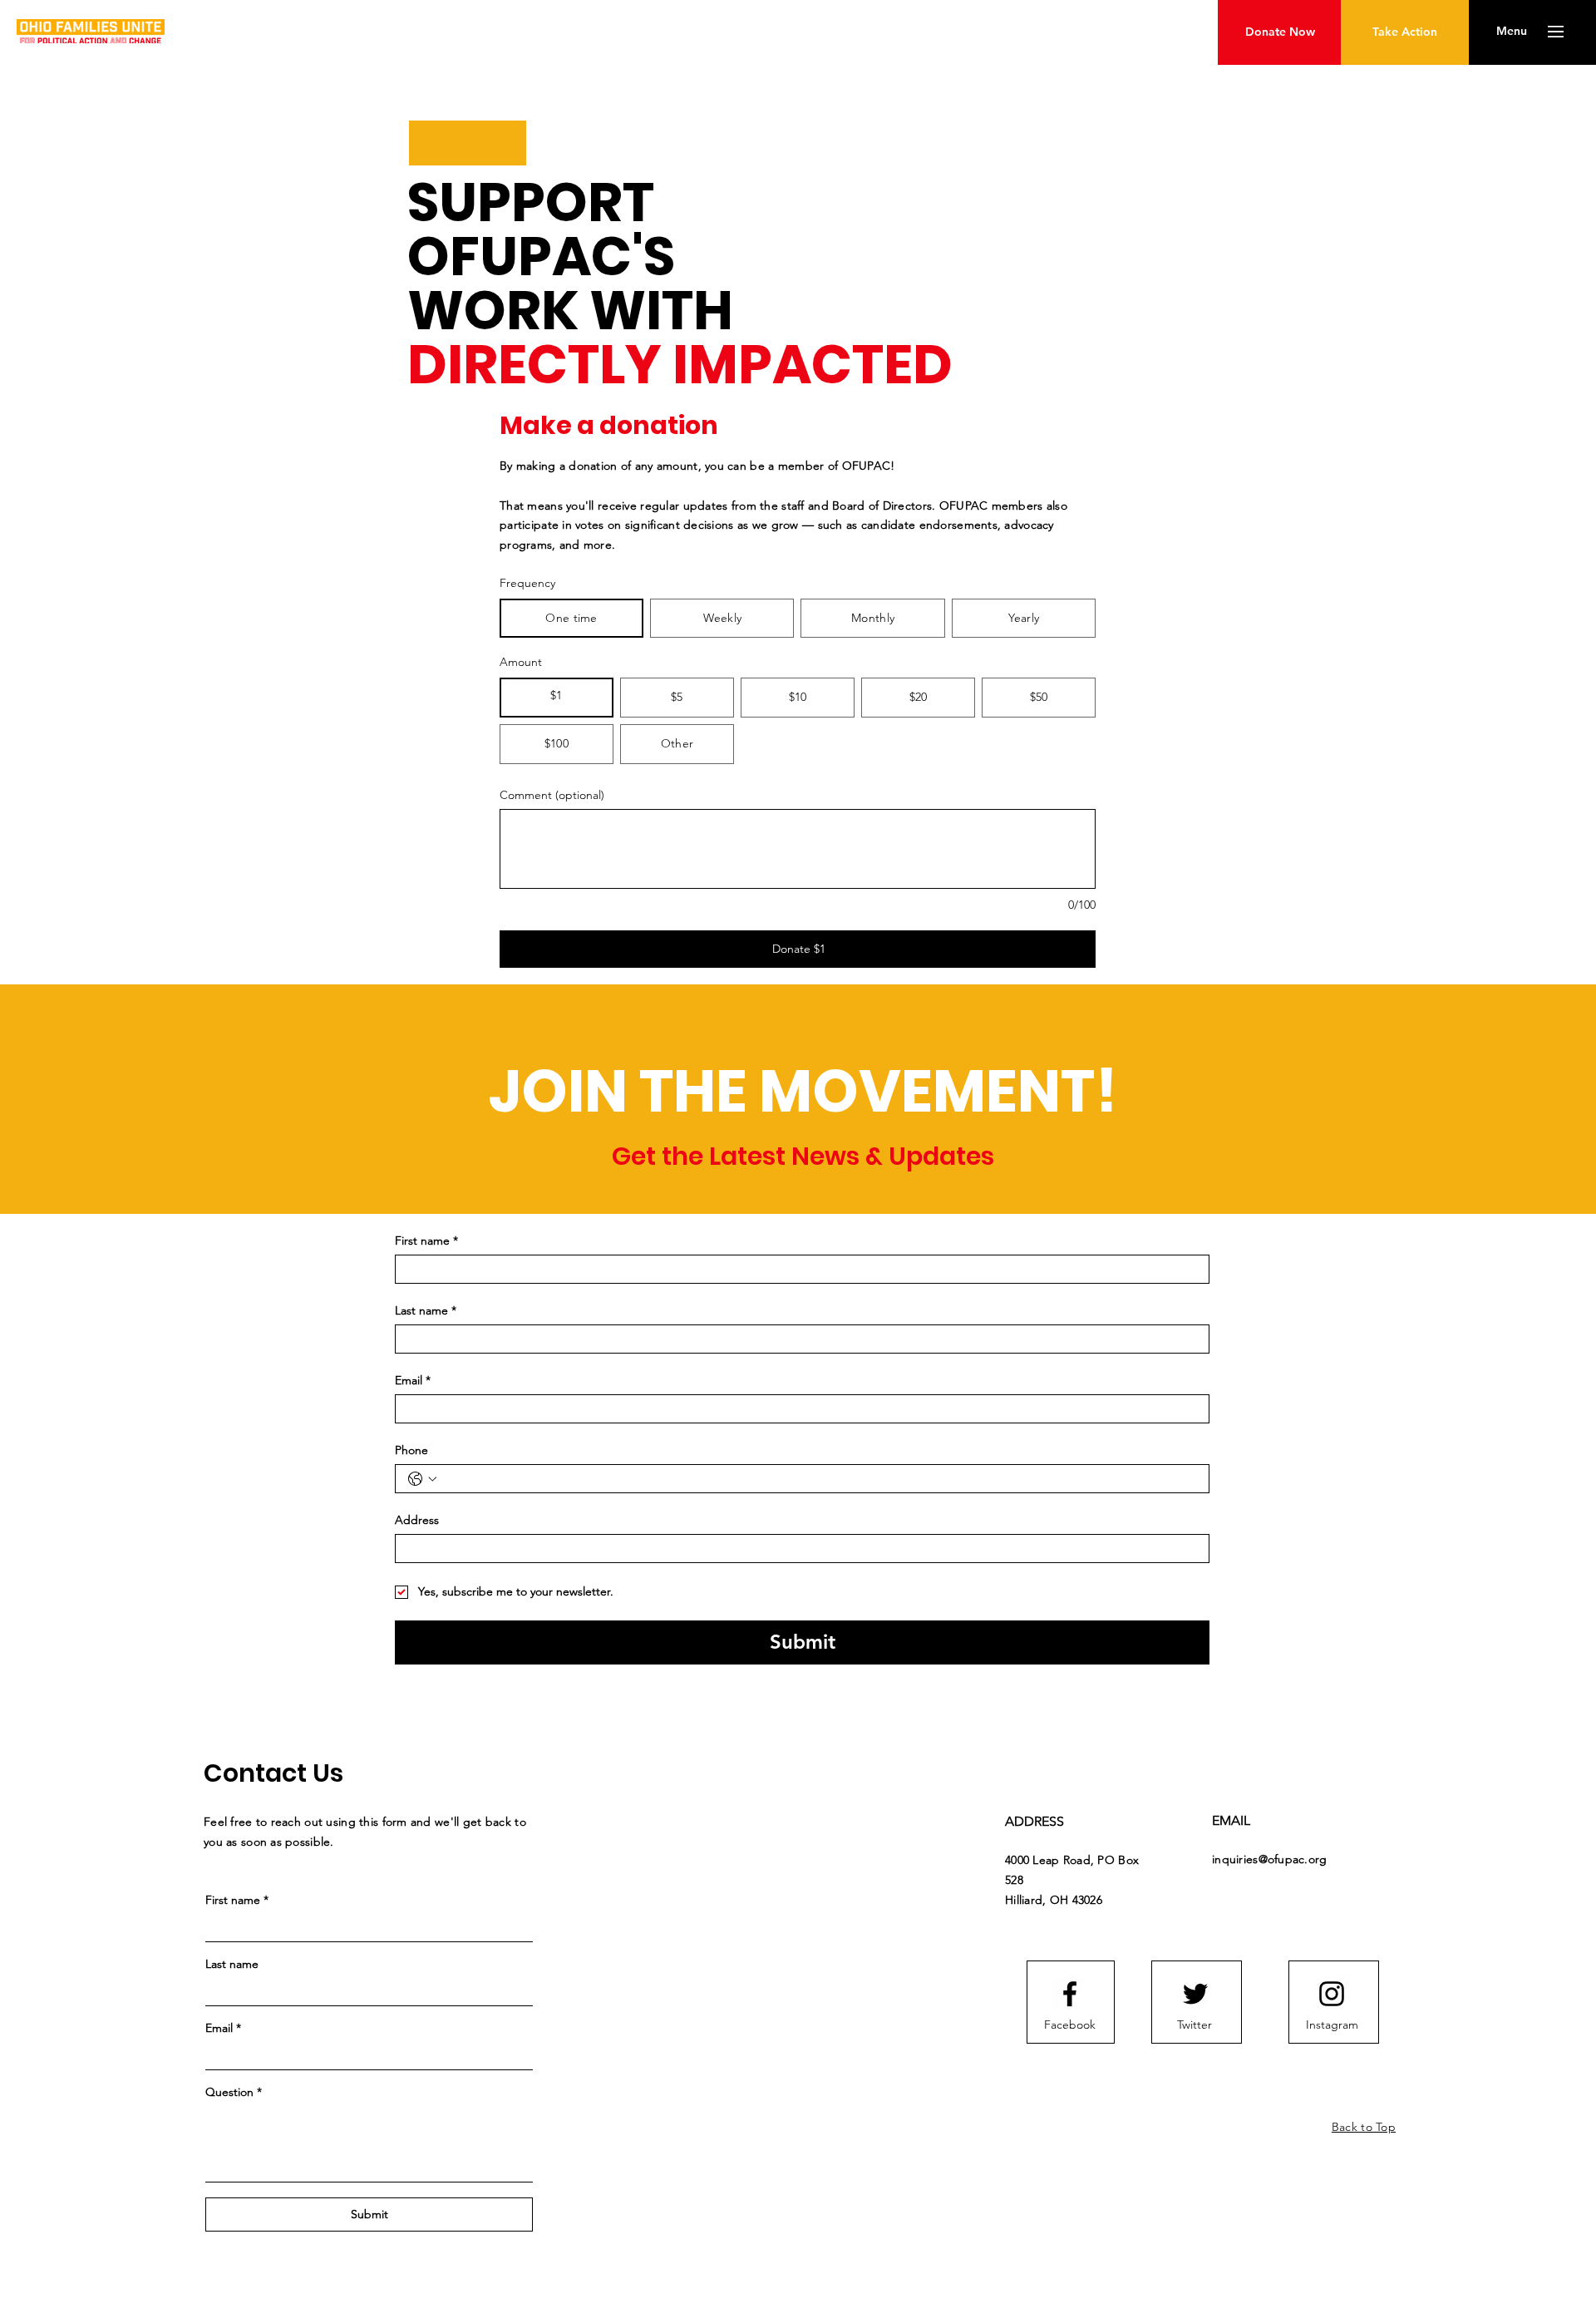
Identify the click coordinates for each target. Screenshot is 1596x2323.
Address (417, 1520)
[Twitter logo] (1195, 1994)
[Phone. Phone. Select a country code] (422, 1479)
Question (234, 2092)
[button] (1512, 32)
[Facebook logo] (1070, 1994)
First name (426, 1241)
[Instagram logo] (1332, 1994)
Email (413, 1381)
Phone (411, 1450)
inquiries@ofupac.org (1270, 1859)
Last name (426, 1311)
